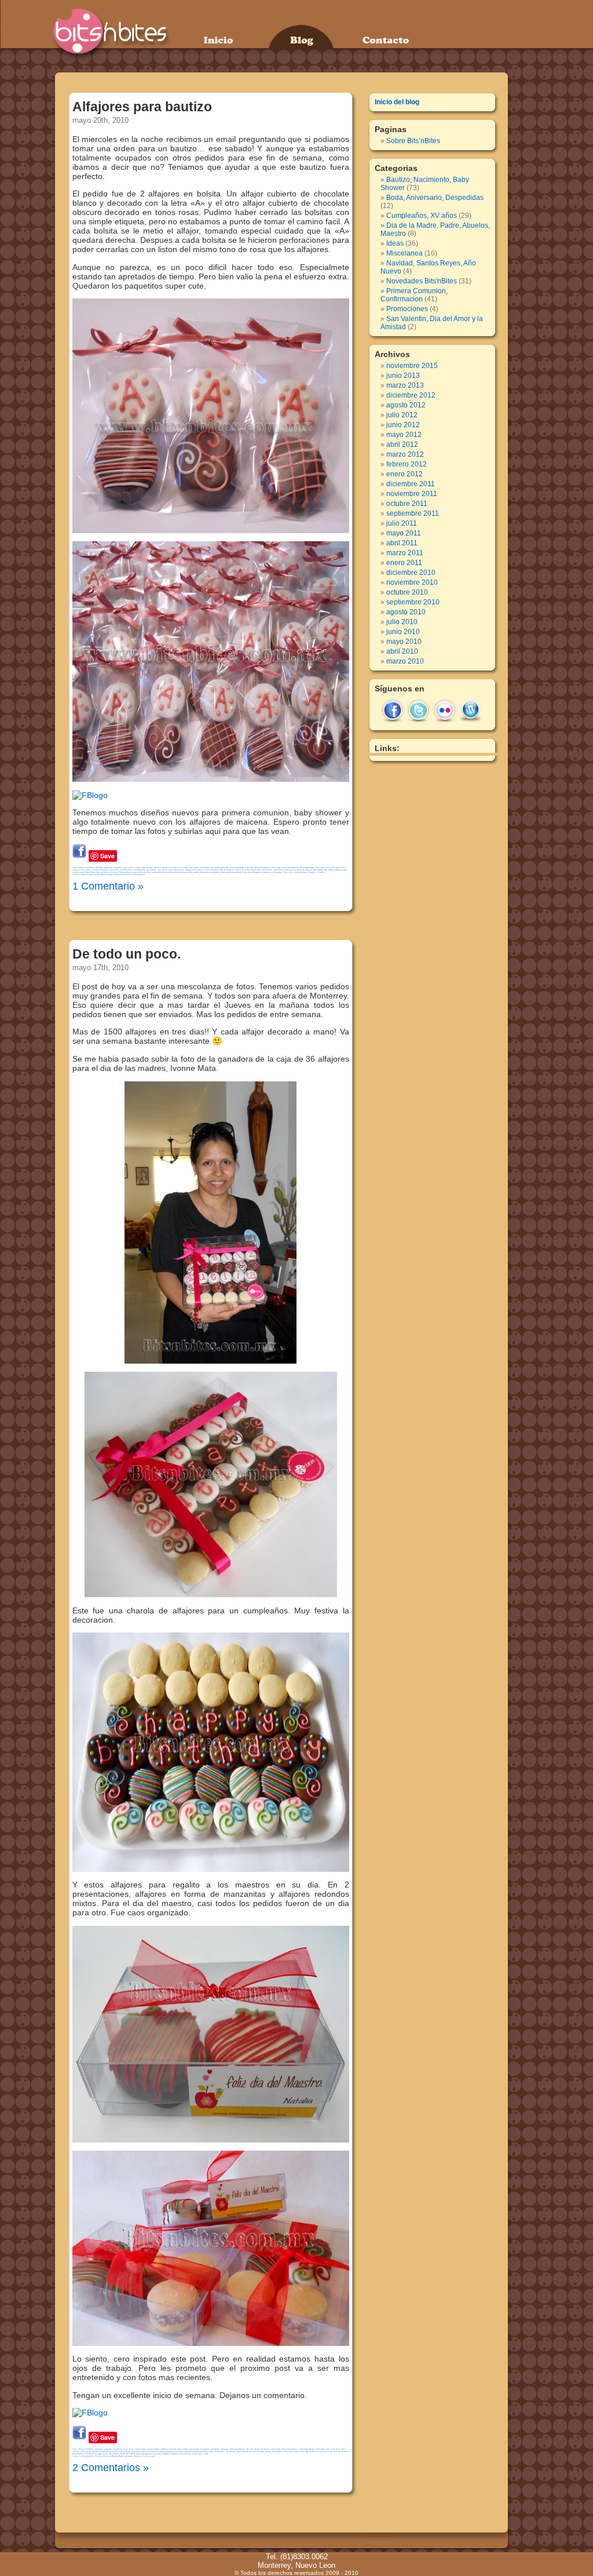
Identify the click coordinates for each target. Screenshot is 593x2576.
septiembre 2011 (413, 513)
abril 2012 (402, 444)
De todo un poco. (127, 954)
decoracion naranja (183, 870)
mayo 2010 (404, 642)
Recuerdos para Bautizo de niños (237, 872)
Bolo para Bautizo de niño (242, 868)
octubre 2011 (407, 504)
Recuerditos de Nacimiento (176, 872)
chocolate (276, 868)
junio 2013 (403, 376)
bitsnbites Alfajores (220, 868)
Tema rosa (288, 872)
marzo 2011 (405, 553)
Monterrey (268, 870)
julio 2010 (402, 622)
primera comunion (110, 872)
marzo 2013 (405, 385)
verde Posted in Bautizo (305, 872)
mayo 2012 (404, 435)
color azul (335, 868)
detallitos (215, 870)
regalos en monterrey (272, 872)
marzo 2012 (405, 454)
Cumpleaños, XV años (92, 2456)
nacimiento (279, 870)
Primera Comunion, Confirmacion (129, 875)
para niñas (84, 872)
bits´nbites (194, 868)
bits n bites (183, 868)
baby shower (147, 868)
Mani (259, 870)
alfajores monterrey (113, 868)
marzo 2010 (405, 661)
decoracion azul (165, 870)
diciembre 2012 (411, 395)
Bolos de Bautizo (263, 868)
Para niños (95, 872)
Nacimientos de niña (294, 870)
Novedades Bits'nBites (324, 870)
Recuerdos (194, 872)
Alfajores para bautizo (142, 107)
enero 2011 (404, 563)
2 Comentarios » (111, 2468)
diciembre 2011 (411, 484)
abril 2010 (402, 651)
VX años (321, 872)
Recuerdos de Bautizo (211, 872)
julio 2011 (402, 523)
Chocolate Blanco (290, 868)
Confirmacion (127, 870)
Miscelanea (405, 253)
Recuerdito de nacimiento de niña (135, 872)
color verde (86, 870)
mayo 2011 (404, 533)
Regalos (257, 872)
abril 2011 (402, 543)
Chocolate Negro (307, 868)
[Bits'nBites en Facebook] (90, 795)
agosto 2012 (406, 405)
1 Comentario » (108, 886)
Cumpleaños (140, 870)
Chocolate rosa (323, 868)
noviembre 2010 (412, 582)
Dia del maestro (227, 870)
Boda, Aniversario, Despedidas (435, 198)
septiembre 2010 (413, 602)
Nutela (338, 870)
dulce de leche (243, 870)
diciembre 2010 (411, 573)
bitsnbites (205, 868)
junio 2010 (403, 632)
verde (206, 2454)
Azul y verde (134, 868)
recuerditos (157, 872)
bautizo (158, 868)
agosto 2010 (406, 612)
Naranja (309, 870)
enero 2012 (405, 474)
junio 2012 (403, 425)
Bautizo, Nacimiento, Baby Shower (97, 875)
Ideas (253, 870)
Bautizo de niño (169, 868)
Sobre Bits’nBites (413, 141)
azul (125, 868)
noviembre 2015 (412, 366)
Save (107, 856)
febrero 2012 (407, 464)
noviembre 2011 (412, 494)
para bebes (277, 2451)
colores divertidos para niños (106, 870)
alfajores (99, 868)
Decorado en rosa (201, 870)
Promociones (149, 2456)
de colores (151, 870)
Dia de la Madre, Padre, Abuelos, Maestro (122, 2456)
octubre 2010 (407, 592)
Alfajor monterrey (86, 868)
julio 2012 (402, 415)
